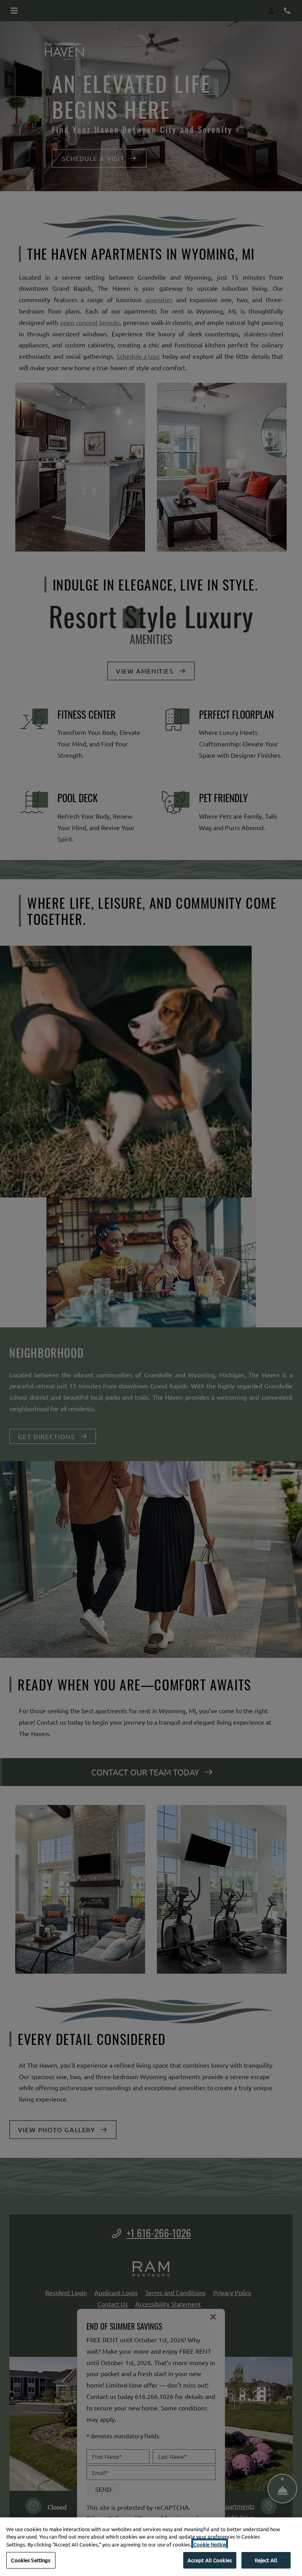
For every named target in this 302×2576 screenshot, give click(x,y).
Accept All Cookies (210, 2560)
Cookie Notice (210, 2544)
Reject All (266, 2560)
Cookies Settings (31, 2560)
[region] (151, 2547)
